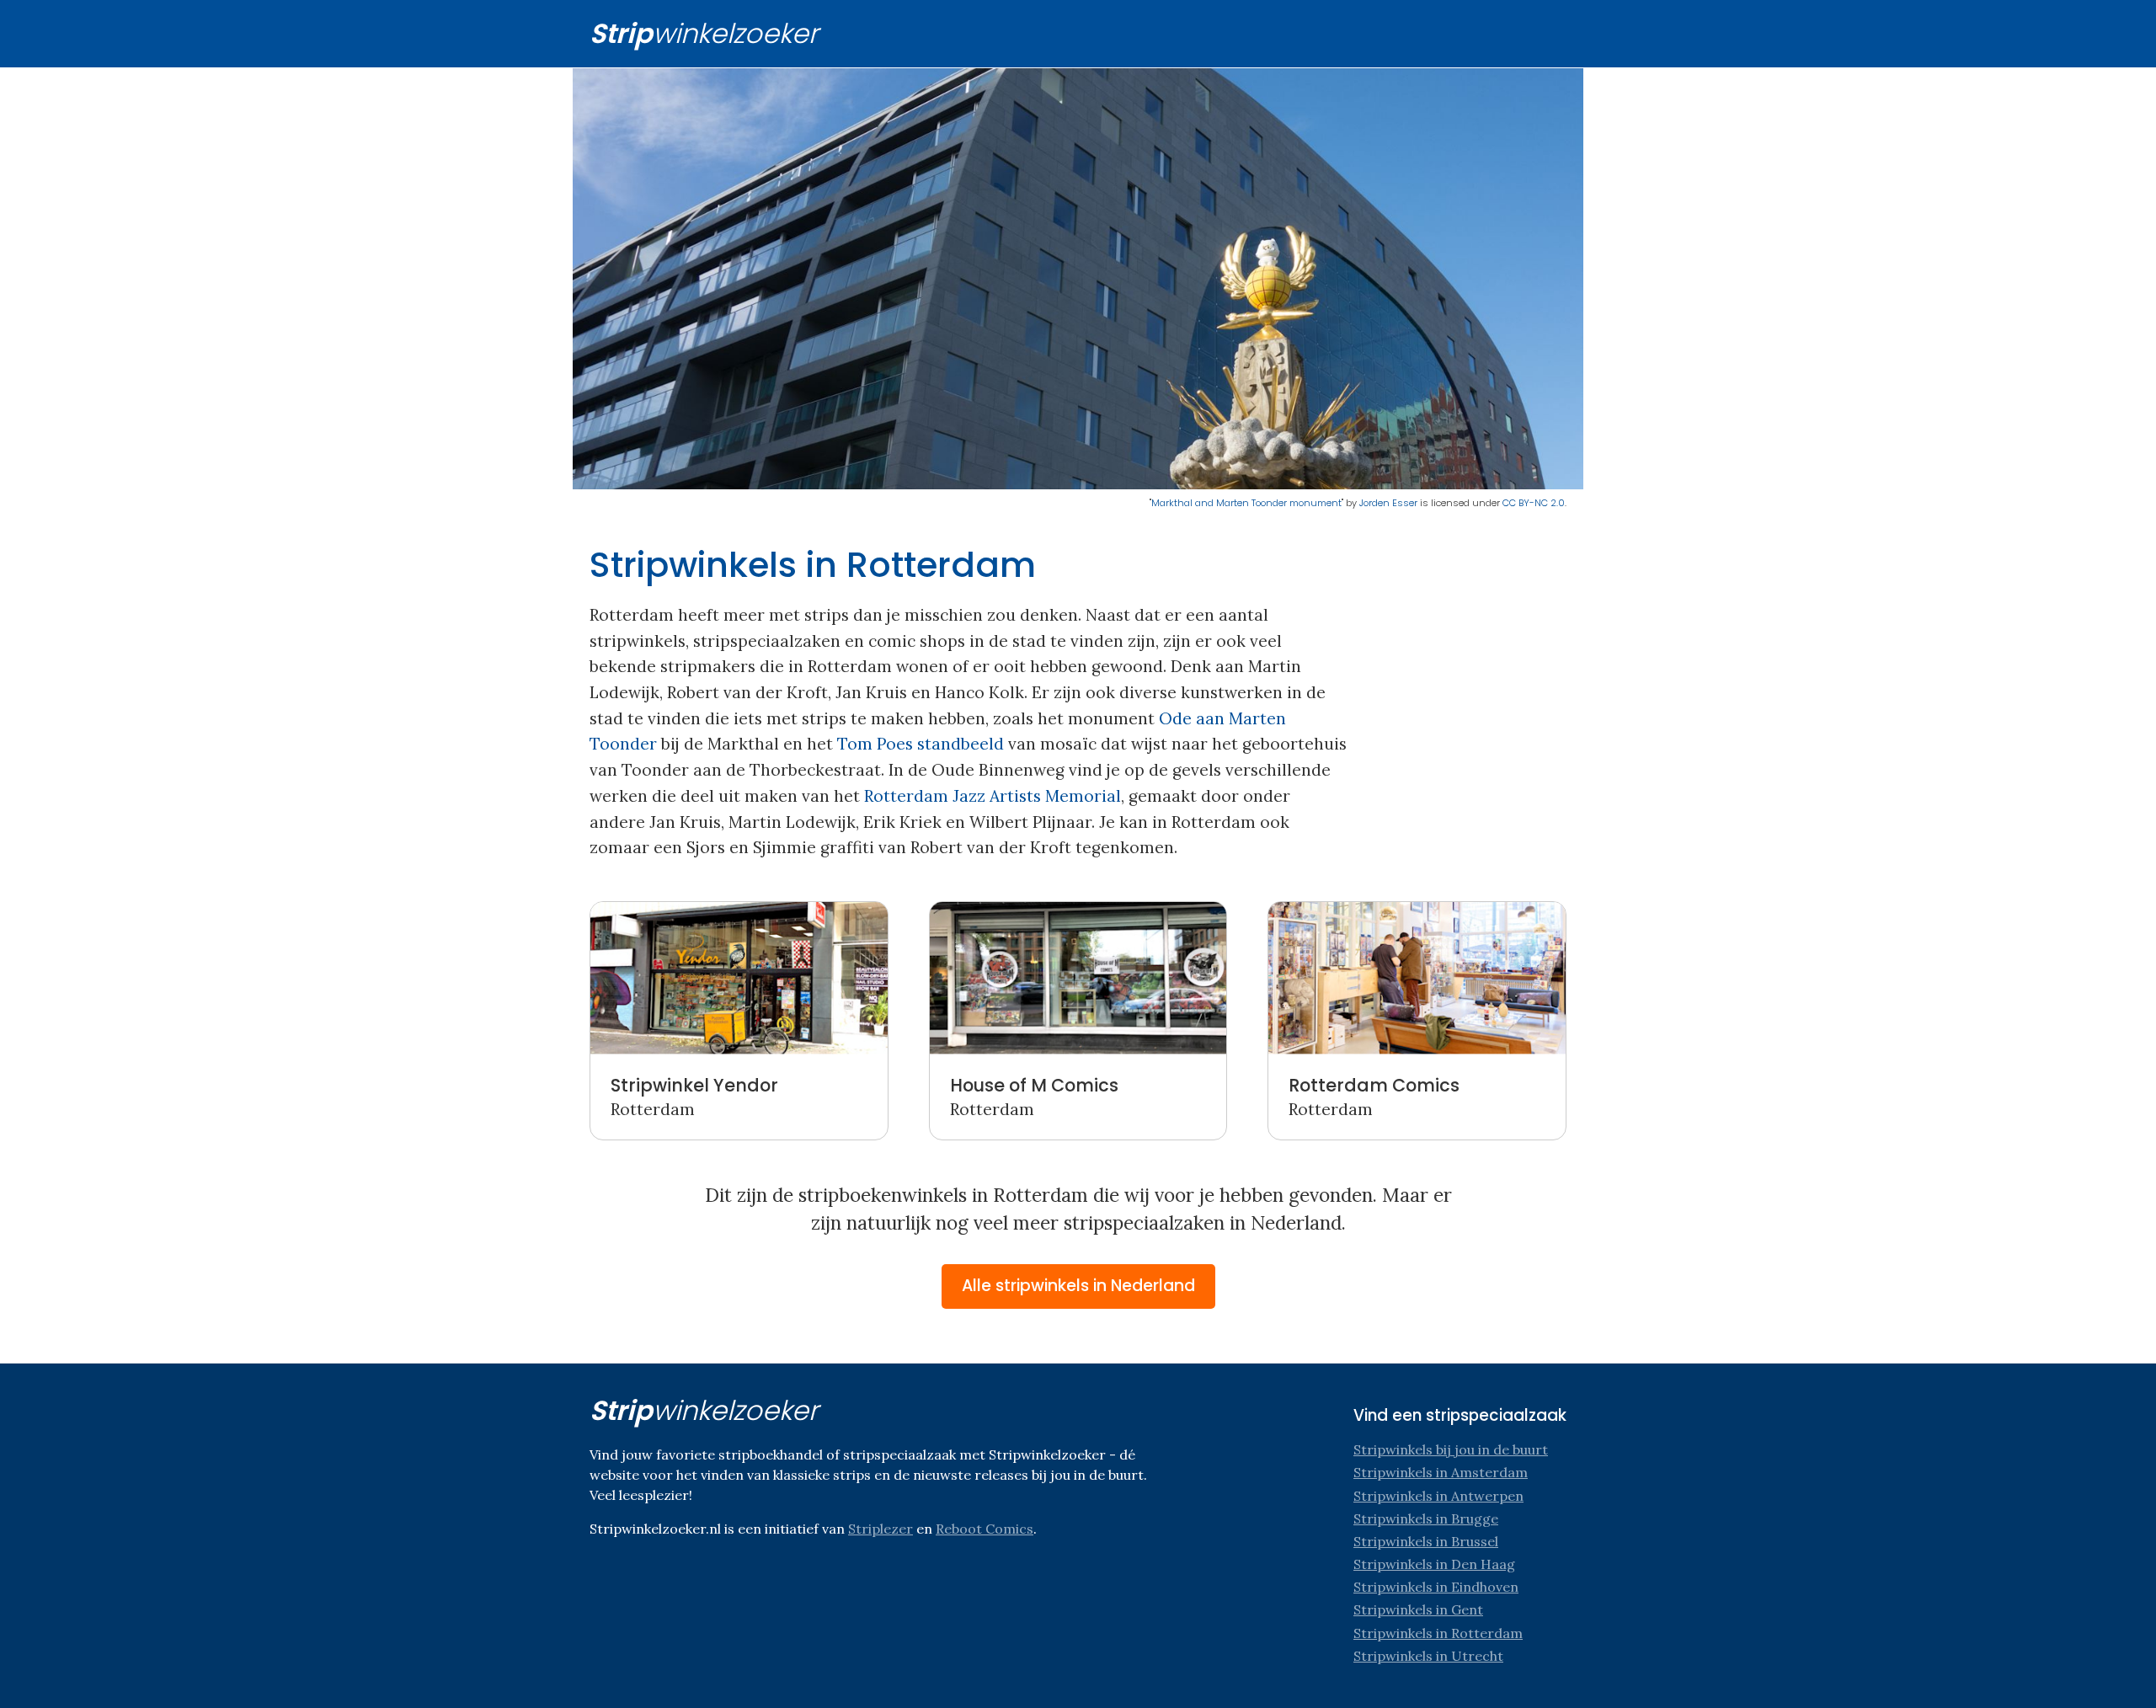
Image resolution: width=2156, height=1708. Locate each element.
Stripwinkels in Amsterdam (1441, 1472)
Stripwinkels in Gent (1418, 1609)
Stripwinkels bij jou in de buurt (1451, 1449)
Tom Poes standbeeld (921, 744)
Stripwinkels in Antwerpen (1438, 1496)
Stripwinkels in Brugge (1426, 1519)
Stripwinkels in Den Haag (1434, 1564)
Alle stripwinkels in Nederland (1078, 1286)
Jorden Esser (1388, 503)
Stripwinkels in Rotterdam (1438, 1633)
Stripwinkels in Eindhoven (1436, 1587)
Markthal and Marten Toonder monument (1246, 503)
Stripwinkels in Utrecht (1428, 1656)
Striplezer (881, 1529)
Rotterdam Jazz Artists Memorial (993, 796)
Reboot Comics (985, 1529)
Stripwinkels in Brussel (1426, 1541)
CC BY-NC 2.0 (1534, 503)
